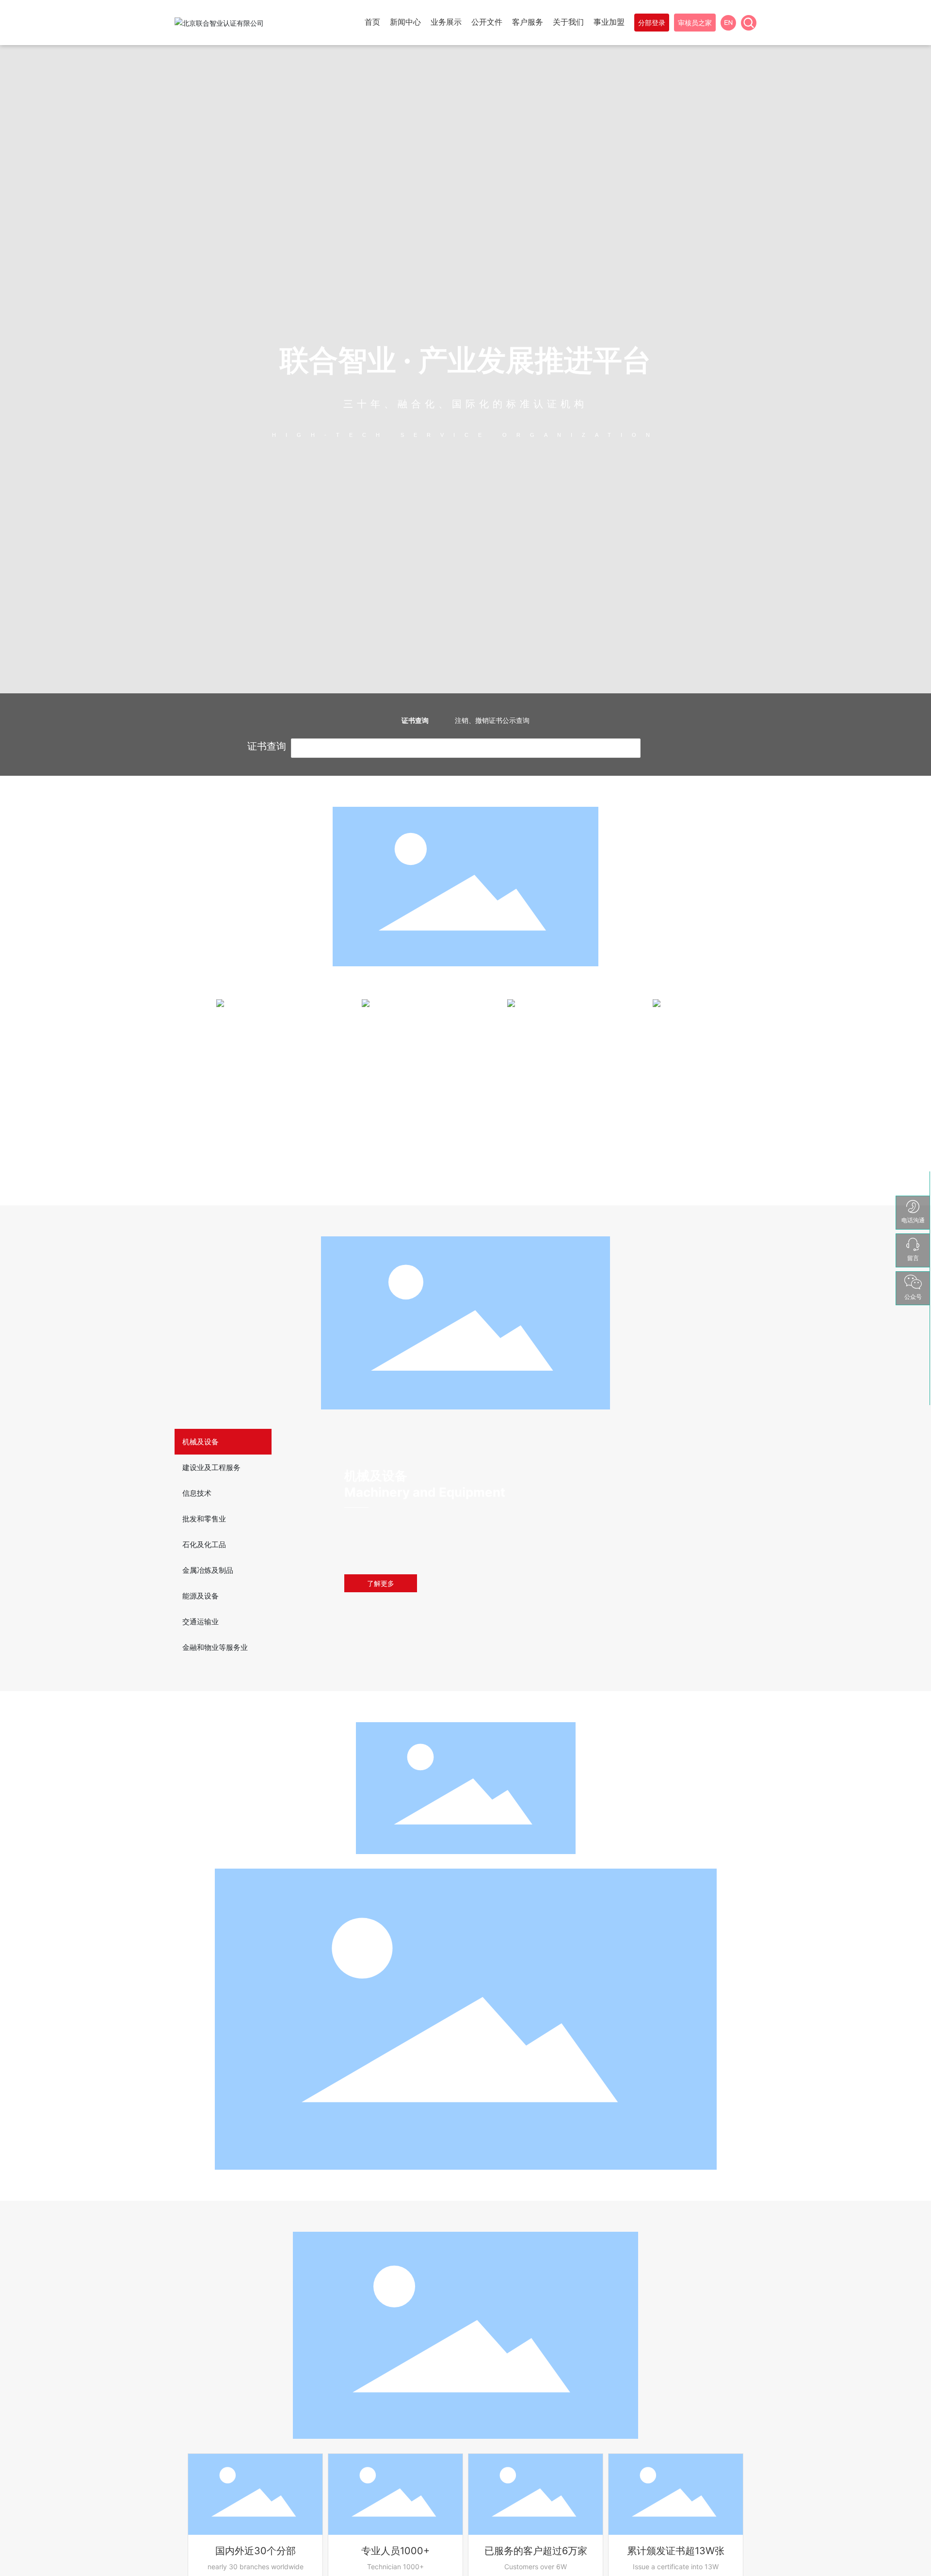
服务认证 (247, 1113)
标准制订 (684, 1084)
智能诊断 (538, 1084)
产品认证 (247, 1098)
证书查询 (415, 720)
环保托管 (393, 1113)
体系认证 (247, 1084)
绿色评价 (393, 1084)
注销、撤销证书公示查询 (492, 720)
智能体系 (538, 1113)
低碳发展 (393, 1098)
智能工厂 (538, 1098)
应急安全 (684, 1113)
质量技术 (684, 1098)
